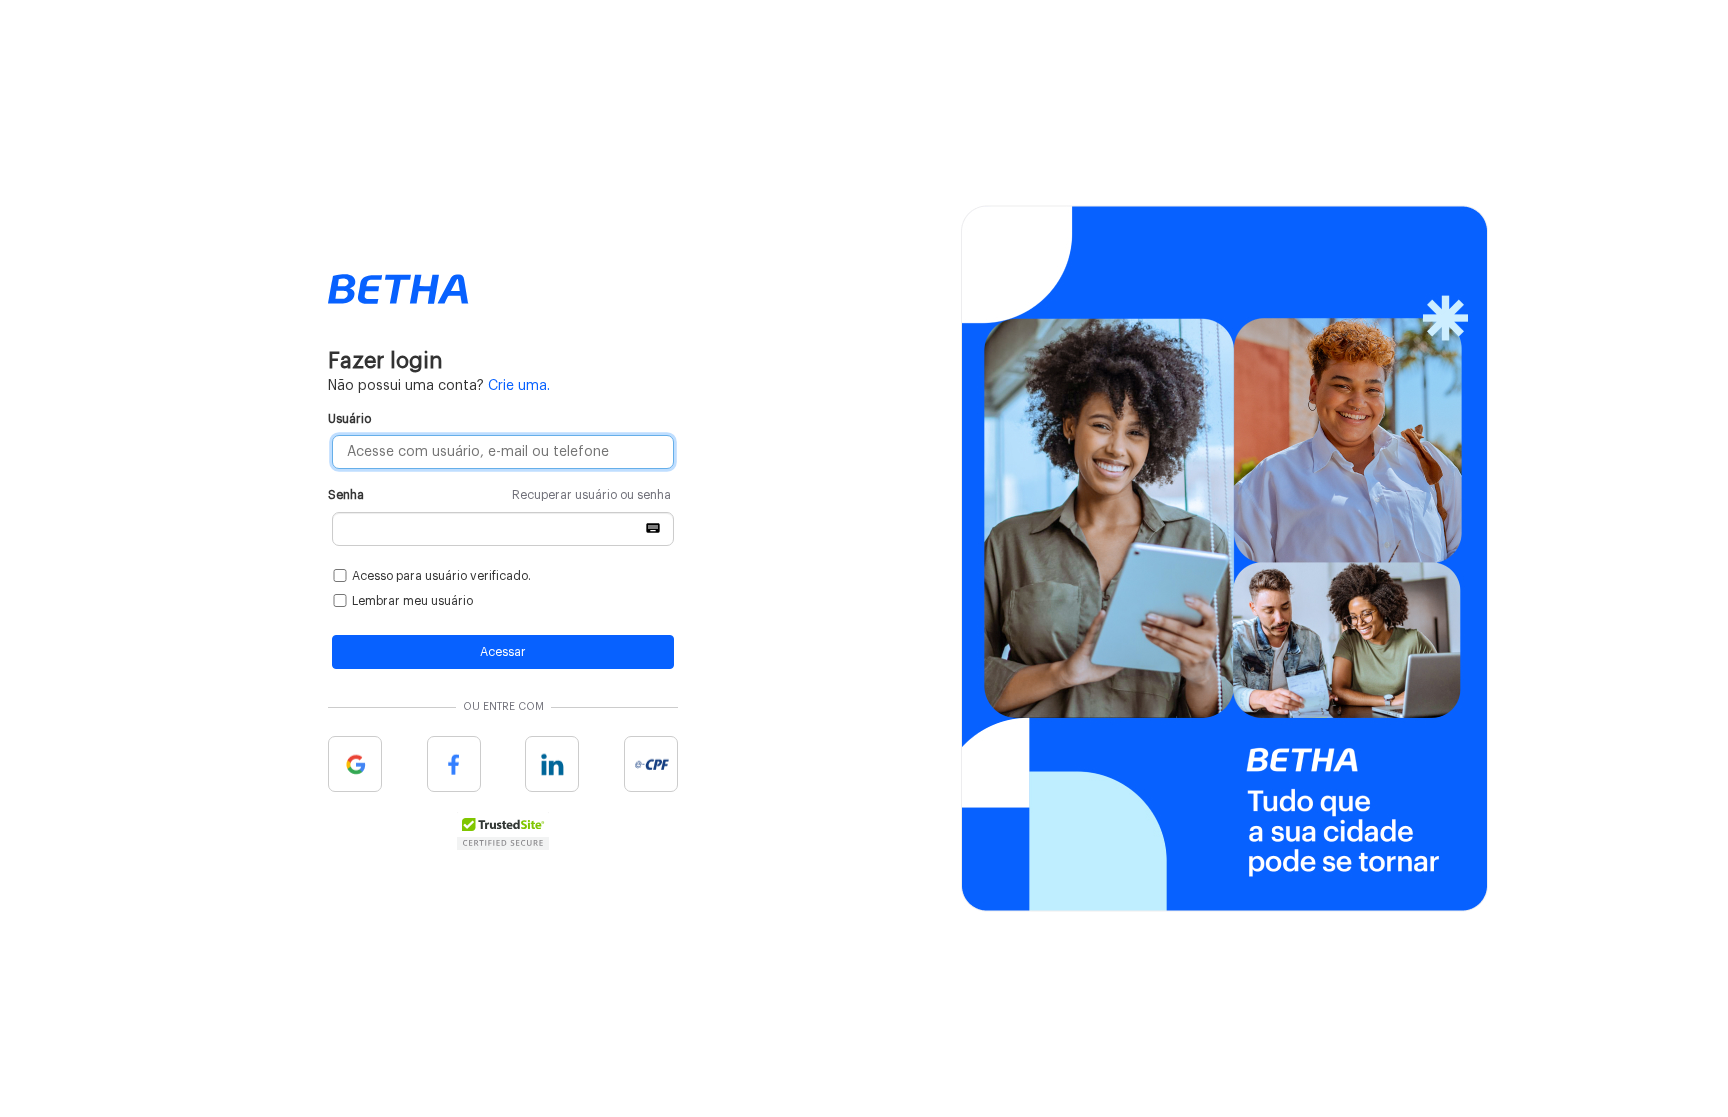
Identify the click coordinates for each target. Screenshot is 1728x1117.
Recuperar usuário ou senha (591, 495)
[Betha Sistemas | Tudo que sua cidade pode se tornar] (398, 289)
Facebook (454, 764)
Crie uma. (519, 386)
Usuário (349, 419)
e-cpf (651, 764)
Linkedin (552, 764)
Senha (499, 495)
